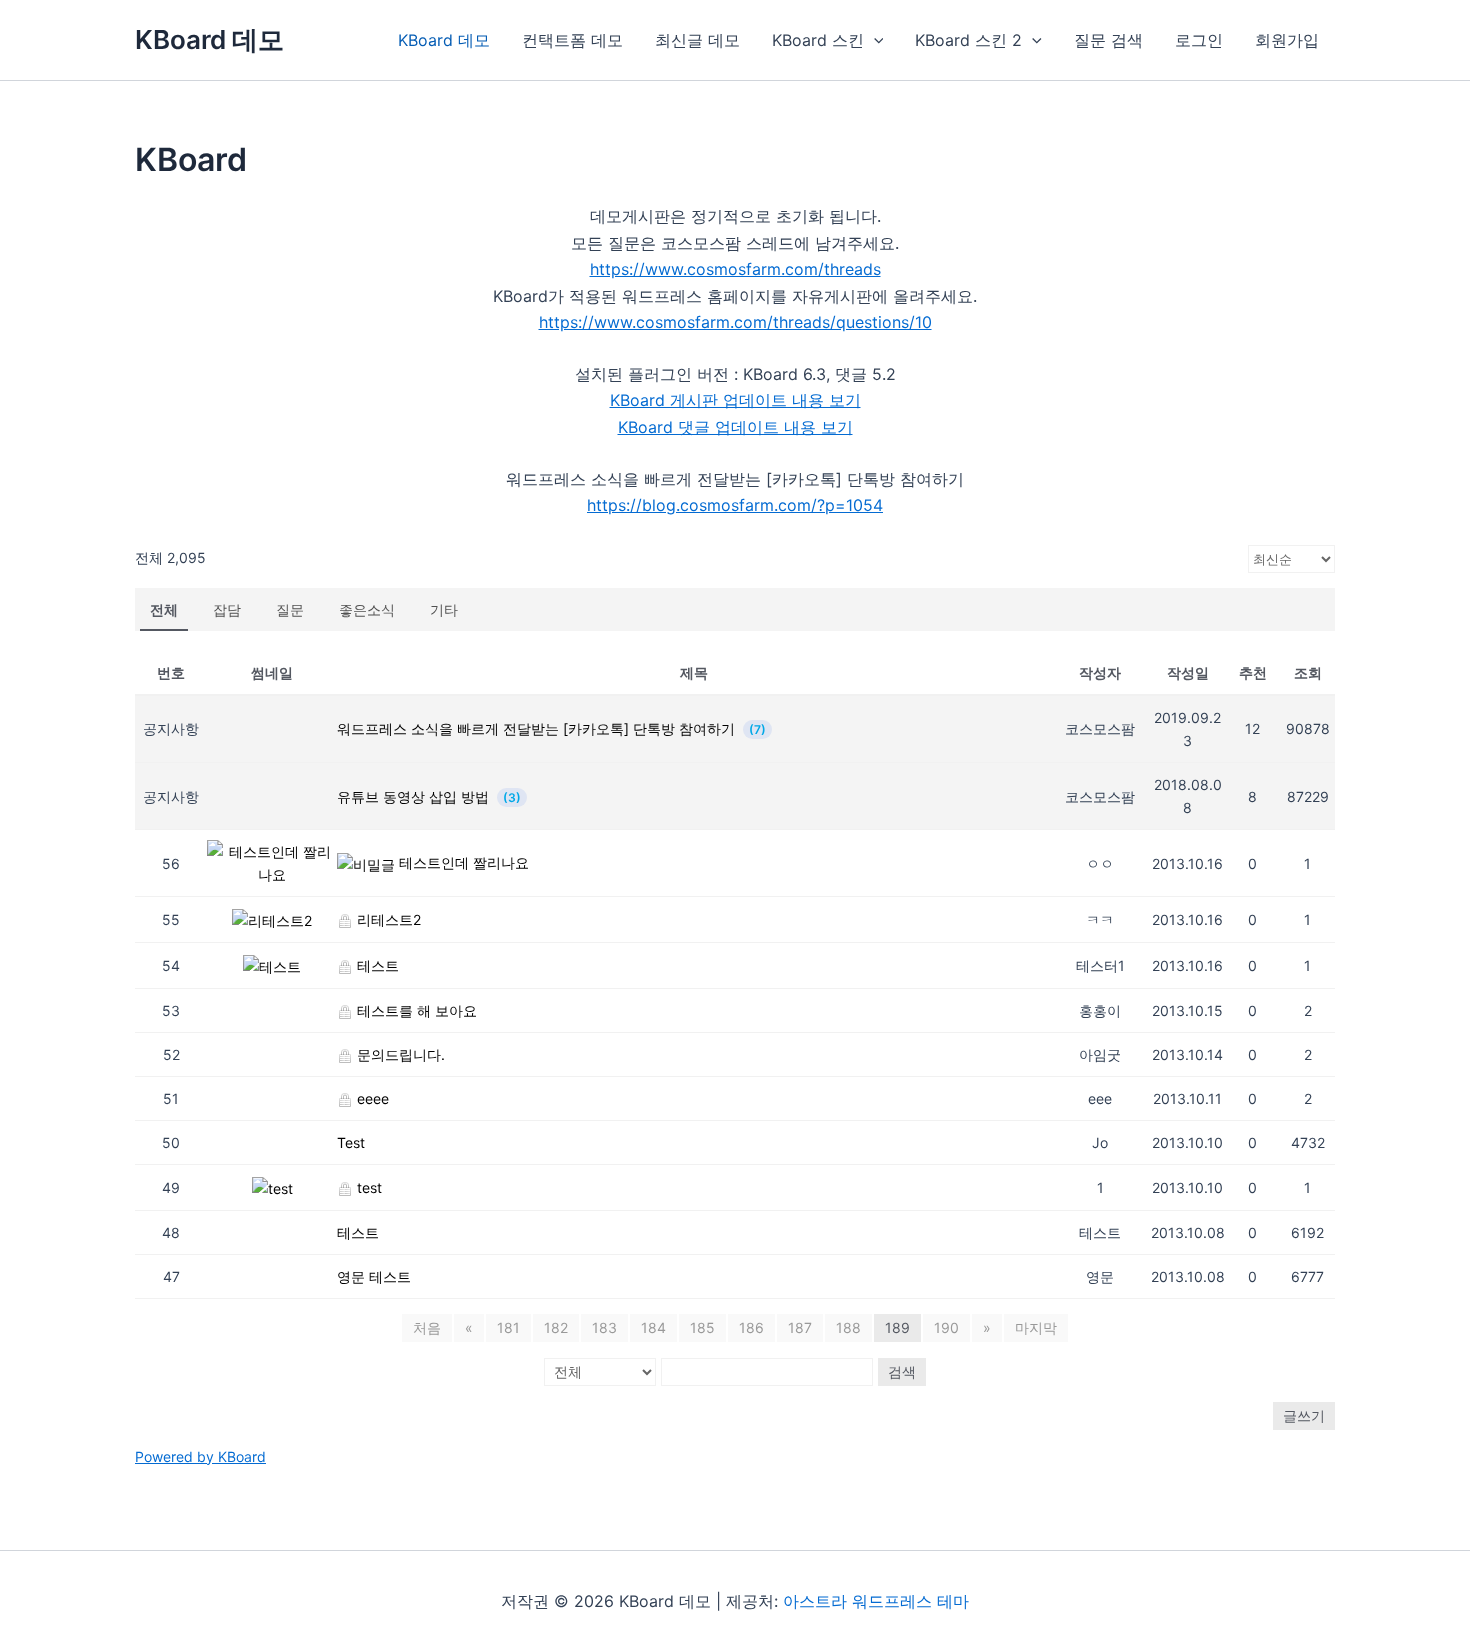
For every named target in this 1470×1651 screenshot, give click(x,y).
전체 (164, 609)
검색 (902, 1371)
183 (604, 1327)
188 (848, 1327)
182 (556, 1327)
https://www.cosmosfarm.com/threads (735, 269)
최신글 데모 (697, 40)
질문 (290, 609)
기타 (444, 609)
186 (751, 1327)
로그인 (1199, 40)
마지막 (1036, 1327)
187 (800, 1327)
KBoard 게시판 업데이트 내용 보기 (735, 400)
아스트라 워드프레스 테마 (876, 1601)
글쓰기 (1304, 1415)
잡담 (227, 609)
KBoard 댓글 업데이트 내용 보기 (735, 427)
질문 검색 (1108, 40)
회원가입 (1287, 40)
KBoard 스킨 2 (968, 40)
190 (946, 1327)
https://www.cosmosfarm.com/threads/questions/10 (735, 322)
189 (897, 1327)
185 (702, 1327)
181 (508, 1327)
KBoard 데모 (209, 39)
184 (653, 1327)
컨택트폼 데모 (572, 40)
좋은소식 (367, 609)
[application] (874, 40)
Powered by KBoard (200, 1456)
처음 (427, 1327)
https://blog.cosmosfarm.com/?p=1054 (735, 505)
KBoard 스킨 (818, 40)
